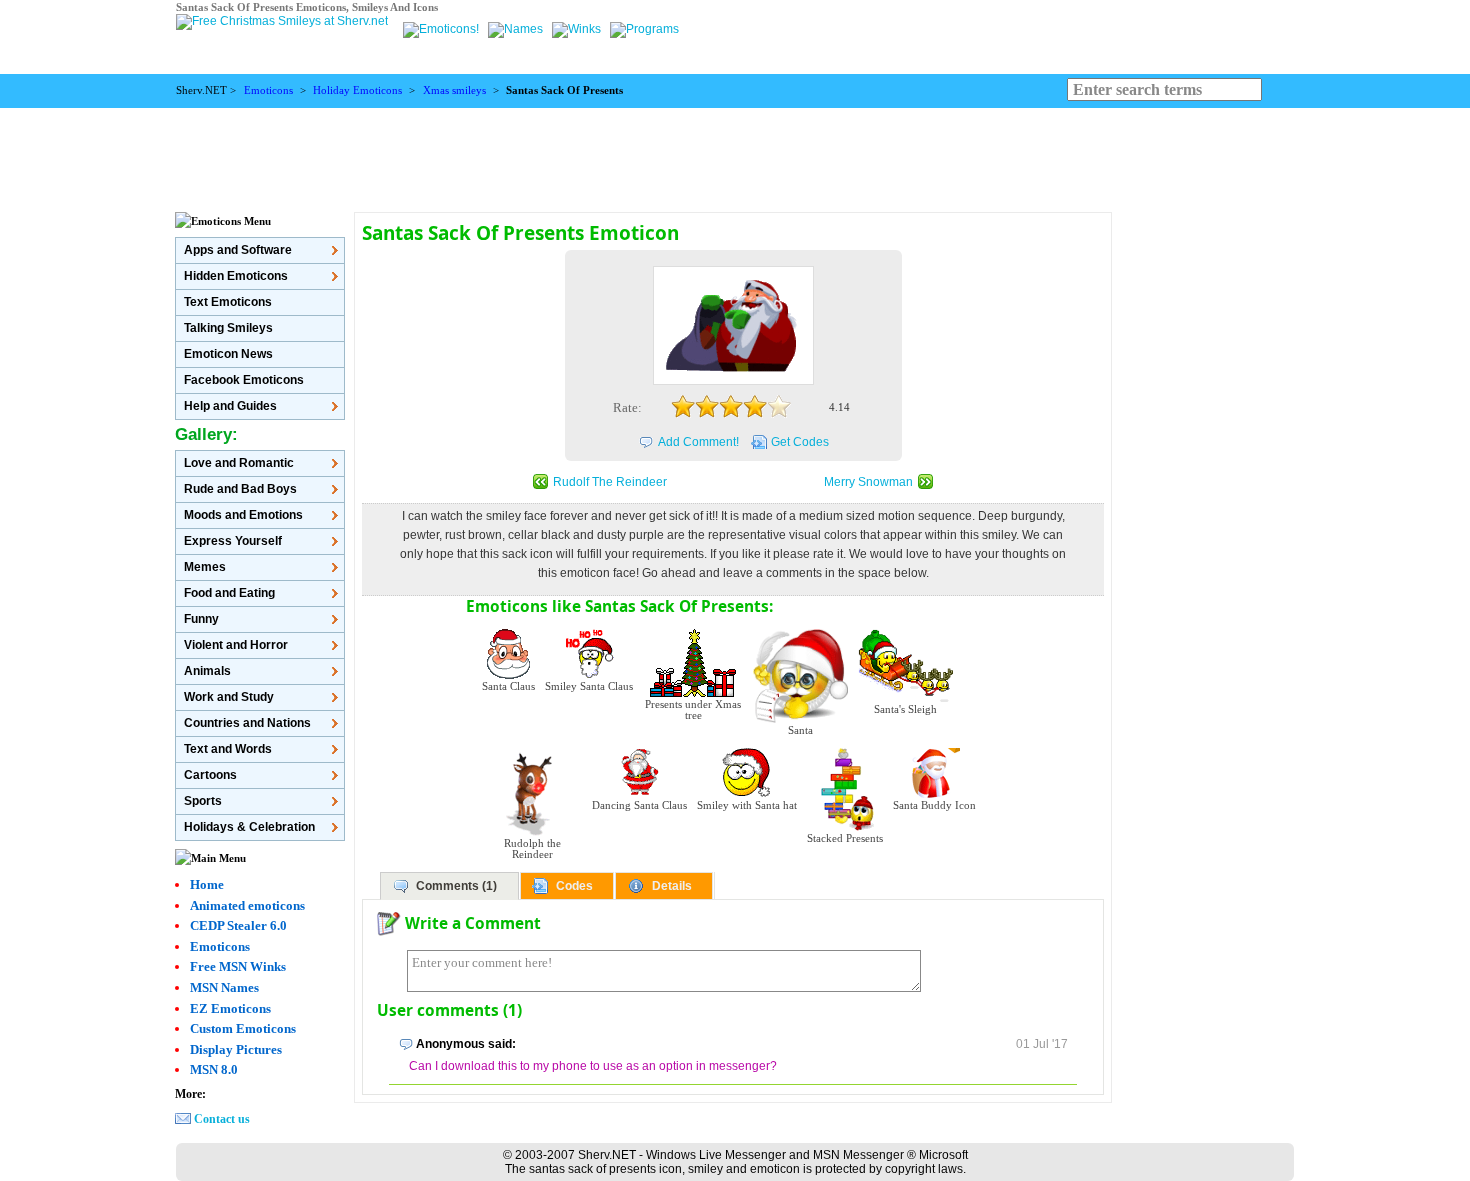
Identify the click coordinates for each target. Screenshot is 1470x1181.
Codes (574, 886)
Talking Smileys (228, 328)
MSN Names (224, 987)
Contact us (222, 1119)
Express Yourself (233, 541)
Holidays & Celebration (249, 827)
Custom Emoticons (243, 1028)
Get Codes (800, 442)
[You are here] (442, 29)
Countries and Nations (247, 723)
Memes (205, 567)
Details (672, 886)
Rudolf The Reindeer (610, 482)
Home (207, 884)
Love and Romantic (239, 463)
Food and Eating (229, 593)
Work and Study (229, 697)
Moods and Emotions (243, 515)
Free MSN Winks (238, 966)
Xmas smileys (454, 90)
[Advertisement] (735, 153)
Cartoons (210, 775)
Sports (203, 801)
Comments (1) (456, 886)
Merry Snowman (868, 482)
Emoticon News (228, 354)
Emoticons (268, 90)
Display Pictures (236, 1049)
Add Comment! (698, 442)
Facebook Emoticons (244, 380)
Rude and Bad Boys (240, 489)
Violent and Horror (236, 645)
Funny (201, 619)
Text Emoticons (228, 302)
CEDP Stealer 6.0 (238, 925)
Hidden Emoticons (236, 276)
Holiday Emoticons (357, 90)
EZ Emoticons (230, 1008)
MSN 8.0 (214, 1069)
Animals (207, 671)
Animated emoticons (247, 905)
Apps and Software (238, 250)
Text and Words (228, 749)
